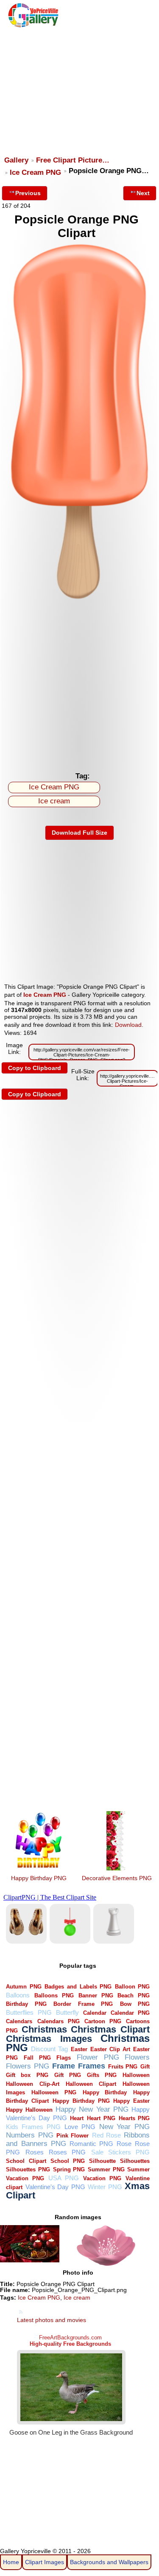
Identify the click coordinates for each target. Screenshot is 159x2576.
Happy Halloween (29, 2110)
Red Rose (106, 2135)
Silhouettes (135, 2161)
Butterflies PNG (29, 2012)
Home (11, 2562)
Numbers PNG (29, 2135)
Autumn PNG (24, 1987)
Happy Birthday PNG (39, 1878)
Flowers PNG (28, 2066)
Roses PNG (67, 2152)
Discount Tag (49, 2049)
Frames (92, 2066)
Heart (77, 2118)
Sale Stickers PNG (121, 2152)
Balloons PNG (54, 1995)
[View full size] (79, 600)
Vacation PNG (102, 2178)
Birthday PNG (26, 2004)
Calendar (95, 2013)
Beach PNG (134, 1995)
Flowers (137, 2057)
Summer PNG (106, 2169)
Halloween (136, 2075)
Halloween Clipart (91, 2084)
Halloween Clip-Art (32, 2084)
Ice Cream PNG (35, 172)
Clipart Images (45, 2562)
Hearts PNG (134, 2118)
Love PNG (80, 2127)
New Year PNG (125, 2127)
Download (128, 1025)
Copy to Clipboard (35, 1068)
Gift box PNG (27, 2075)
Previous (28, 193)
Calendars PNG (59, 2021)
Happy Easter (131, 2101)
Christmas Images (49, 2039)
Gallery (16, 160)
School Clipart (26, 2161)
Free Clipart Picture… (73, 160)
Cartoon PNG (103, 2021)
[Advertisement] (79, 88)
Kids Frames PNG (33, 2127)
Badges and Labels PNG (78, 1987)
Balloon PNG (132, 1987)
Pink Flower (73, 2136)
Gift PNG (68, 2075)
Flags (64, 2058)
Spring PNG (69, 2169)
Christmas (44, 2029)
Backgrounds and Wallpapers (109, 2562)
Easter (79, 2049)
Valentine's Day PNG (55, 2187)
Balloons (18, 1995)
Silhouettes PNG (28, 2169)
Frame (64, 2066)
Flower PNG (98, 2057)
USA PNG (64, 2178)
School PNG (68, 2161)
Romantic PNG (91, 2144)
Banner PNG (96, 1995)
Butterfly (67, 2012)
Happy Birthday (105, 2092)
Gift (145, 2067)
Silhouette (102, 2161)
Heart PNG (101, 2118)
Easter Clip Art (110, 2049)
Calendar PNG (130, 2013)
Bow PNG (135, 2004)
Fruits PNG (123, 2067)
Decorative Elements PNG (117, 1878)
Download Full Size (79, 833)
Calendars (19, 2021)
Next (143, 193)
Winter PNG (105, 2187)
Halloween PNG (54, 2092)
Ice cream (54, 801)
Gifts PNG (102, 2075)
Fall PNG (37, 2058)
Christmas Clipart (110, 2029)
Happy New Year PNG (92, 2109)
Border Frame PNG (83, 2004)
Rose (124, 2144)
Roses (35, 2152)
